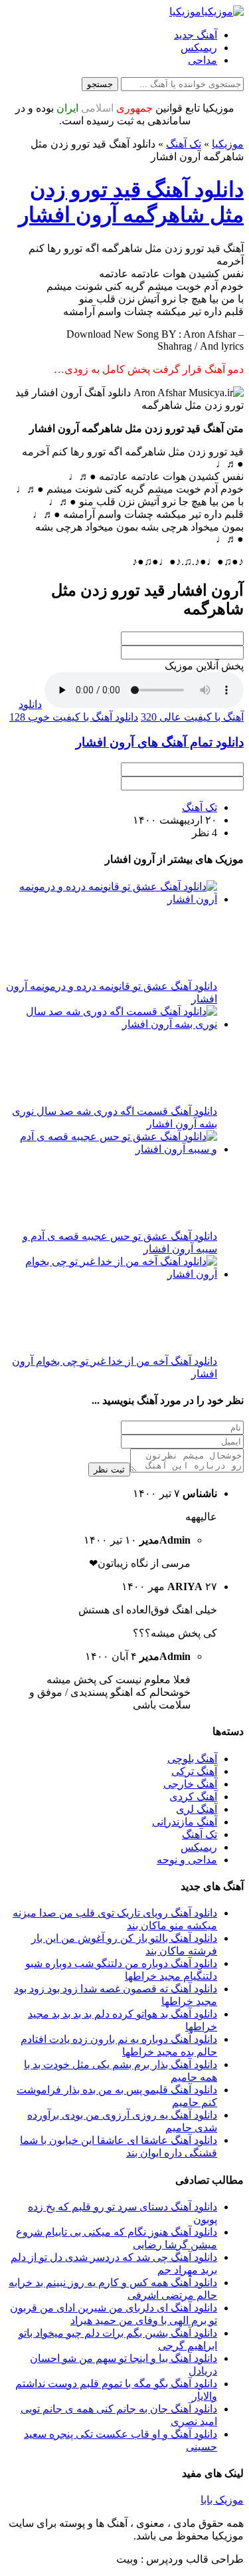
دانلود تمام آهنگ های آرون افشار (160, 742)
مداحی (203, 60)
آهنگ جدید (196, 35)
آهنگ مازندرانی (185, 1822)
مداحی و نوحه (187, 1860)
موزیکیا (228, 144)
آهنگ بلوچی (192, 1759)
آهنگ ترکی (194, 1771)
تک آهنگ (184, 144)
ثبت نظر (109, 1469)
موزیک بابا (222, 2500)
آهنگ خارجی (190, 1784)
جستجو (100, 84)
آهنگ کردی (193, 1797)
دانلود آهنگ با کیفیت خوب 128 (74, 717)
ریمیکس (199, 48)
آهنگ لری (197, 1809)
